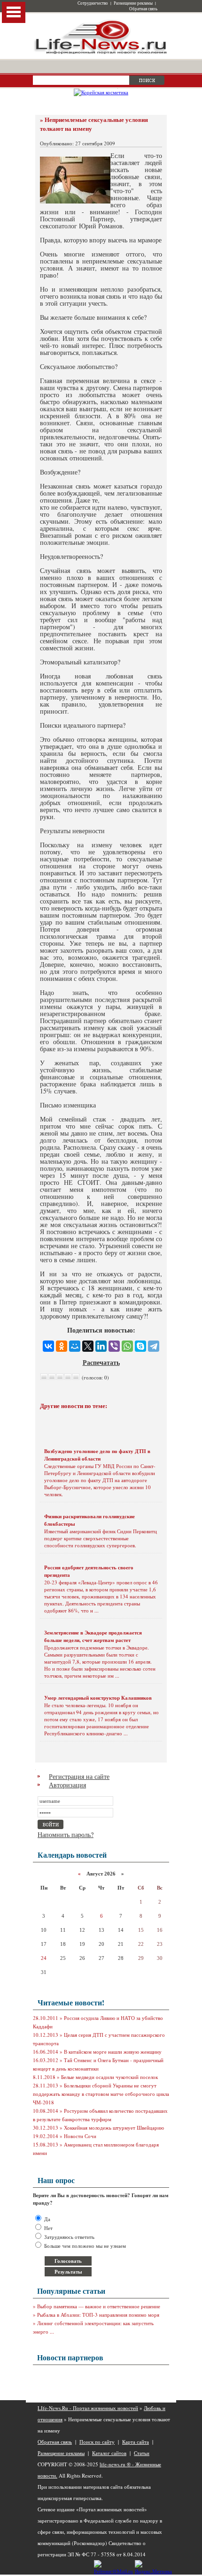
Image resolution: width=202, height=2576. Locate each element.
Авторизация (67, 1785)
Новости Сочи (80, 2136)
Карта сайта (136, 2442)
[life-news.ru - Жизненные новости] (101, 53)
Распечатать (101, 1362)
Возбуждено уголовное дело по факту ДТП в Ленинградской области (97, 1455)
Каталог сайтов (109, 2453)
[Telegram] (154, 1346)
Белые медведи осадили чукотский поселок (109, 2077)
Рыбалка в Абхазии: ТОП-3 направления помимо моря (98, 2315)
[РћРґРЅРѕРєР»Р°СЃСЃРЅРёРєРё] (62, 1346)
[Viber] (114, 1346)
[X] (88, 1346)
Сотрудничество (93, 3)
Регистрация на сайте (79, 1776)
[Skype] (140, 1346)
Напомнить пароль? (66, 1834)
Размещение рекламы (133, 3)
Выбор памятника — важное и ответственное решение (99, 2306)
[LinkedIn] (101, 1346)
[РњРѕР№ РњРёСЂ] (75, 1346)
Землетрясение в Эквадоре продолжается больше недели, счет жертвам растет (93, 1636)
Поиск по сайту (97, 2442)
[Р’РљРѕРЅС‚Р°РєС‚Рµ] (48, 1346)
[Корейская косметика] (101, 92)
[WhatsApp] (127, 1346)
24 (44, 1958)
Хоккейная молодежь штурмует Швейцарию (114, 2128)
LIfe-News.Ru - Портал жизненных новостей (88, 2408)
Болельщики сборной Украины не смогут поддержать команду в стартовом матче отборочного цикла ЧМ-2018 (101, 2094)
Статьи (142, 2453)
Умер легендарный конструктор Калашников (98, 1698)
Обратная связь (143, 9)
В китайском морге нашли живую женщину (113, 2052)
